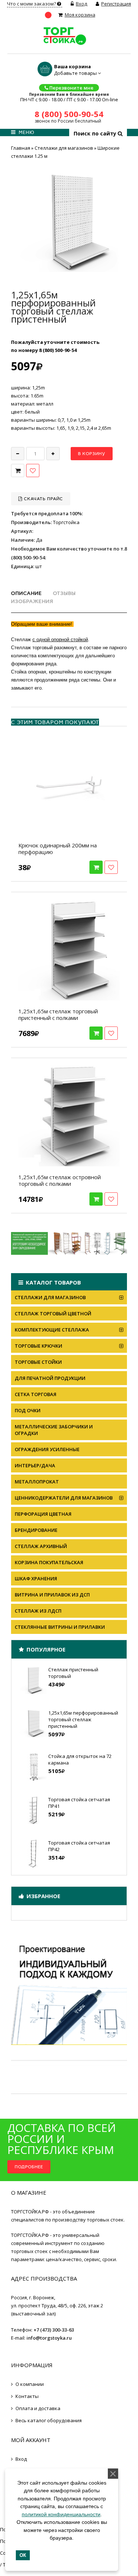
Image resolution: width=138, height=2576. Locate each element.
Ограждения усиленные (47, 1449)
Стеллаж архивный (41, 1546)
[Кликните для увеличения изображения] (69, 223)
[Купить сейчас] (18, 470)
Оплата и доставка (38, 2408)
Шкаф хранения (36, 1578)
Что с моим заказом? (32, 4)
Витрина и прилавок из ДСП (52, 1595)
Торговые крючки (38, 1346)
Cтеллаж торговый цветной (53, 1314)
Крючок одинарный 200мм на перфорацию (58, 849)
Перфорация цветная (43, 1514)
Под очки (28, 1410)
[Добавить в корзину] (96, 867)
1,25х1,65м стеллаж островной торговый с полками (60, 1180)
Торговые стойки (38, 1362)
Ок (23, 2555)
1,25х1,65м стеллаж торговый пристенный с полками (58, 1014)
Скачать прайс (43, 499)
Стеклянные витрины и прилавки (60, 1627)
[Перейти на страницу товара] (69, 784)
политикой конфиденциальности (61, 2514)
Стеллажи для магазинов (50, 1297)
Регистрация (116, 4)
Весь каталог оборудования (49, 2420)
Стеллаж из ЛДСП (38, 1611)
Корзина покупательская (49, 1562)
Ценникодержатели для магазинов (64, 1498)
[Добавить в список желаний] (33, 470)
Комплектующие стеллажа (52, 1330)
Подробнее (29, 2167)
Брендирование (36, 1530)
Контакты (27, 2396)
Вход (82, 4)
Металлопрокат (37, 1482)
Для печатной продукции (50, 1378)
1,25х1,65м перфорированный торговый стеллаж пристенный (83, 1719)
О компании (30, 2384)
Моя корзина (80, 15)
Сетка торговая (36, 1394)
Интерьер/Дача (35, 1465)
